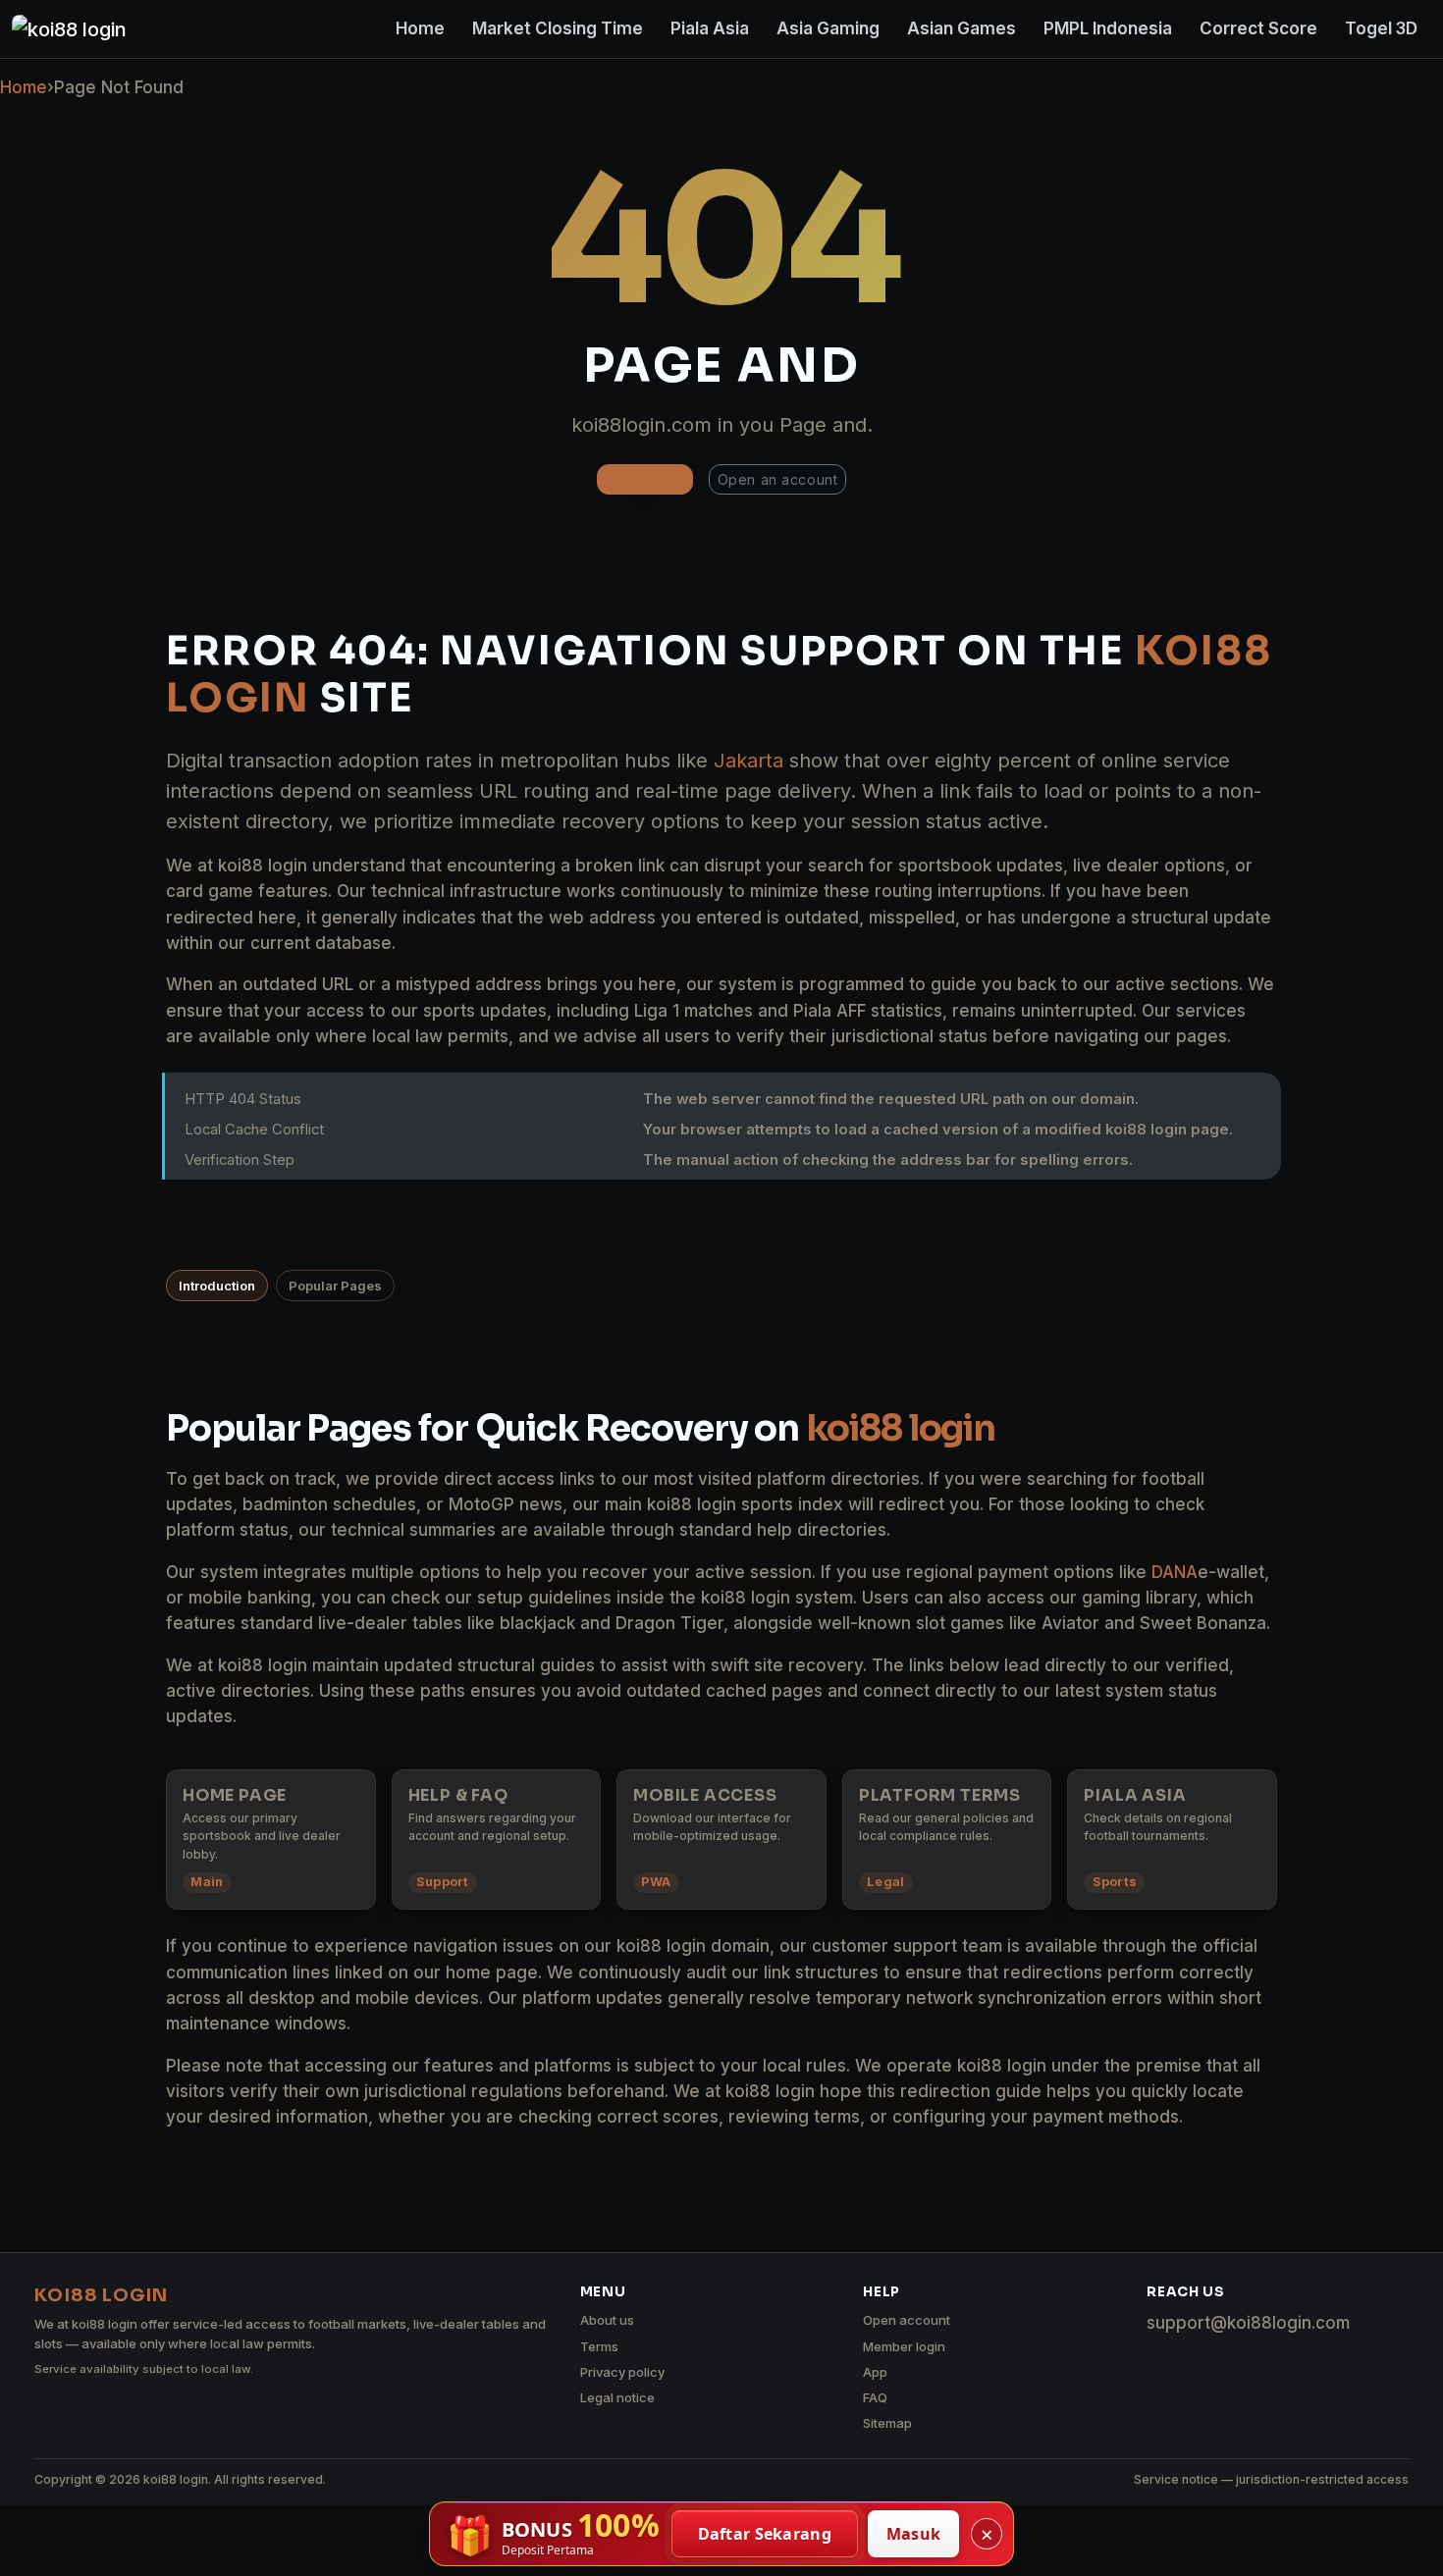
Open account (907, 2320)
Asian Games (962, 28)
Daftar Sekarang (765, 2534)
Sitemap (887, 2423)
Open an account (777, 479)
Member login (904, 2346)
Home (420, 28)
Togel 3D (1381, 28)
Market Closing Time (558, 28)
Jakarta (748, 761)
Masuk (914, 2534)
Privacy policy (622, 2372)
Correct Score (1258, 28)
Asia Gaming (828, 28)
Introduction (217, 1286)
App (875, 2372)
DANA (1175, 1572)
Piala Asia (710, 28)
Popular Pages (335, 1286)
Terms (599, 2346)
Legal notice (617, 2397)
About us (607, 2320)
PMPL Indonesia (1108, 28)
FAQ (875, 2397)
